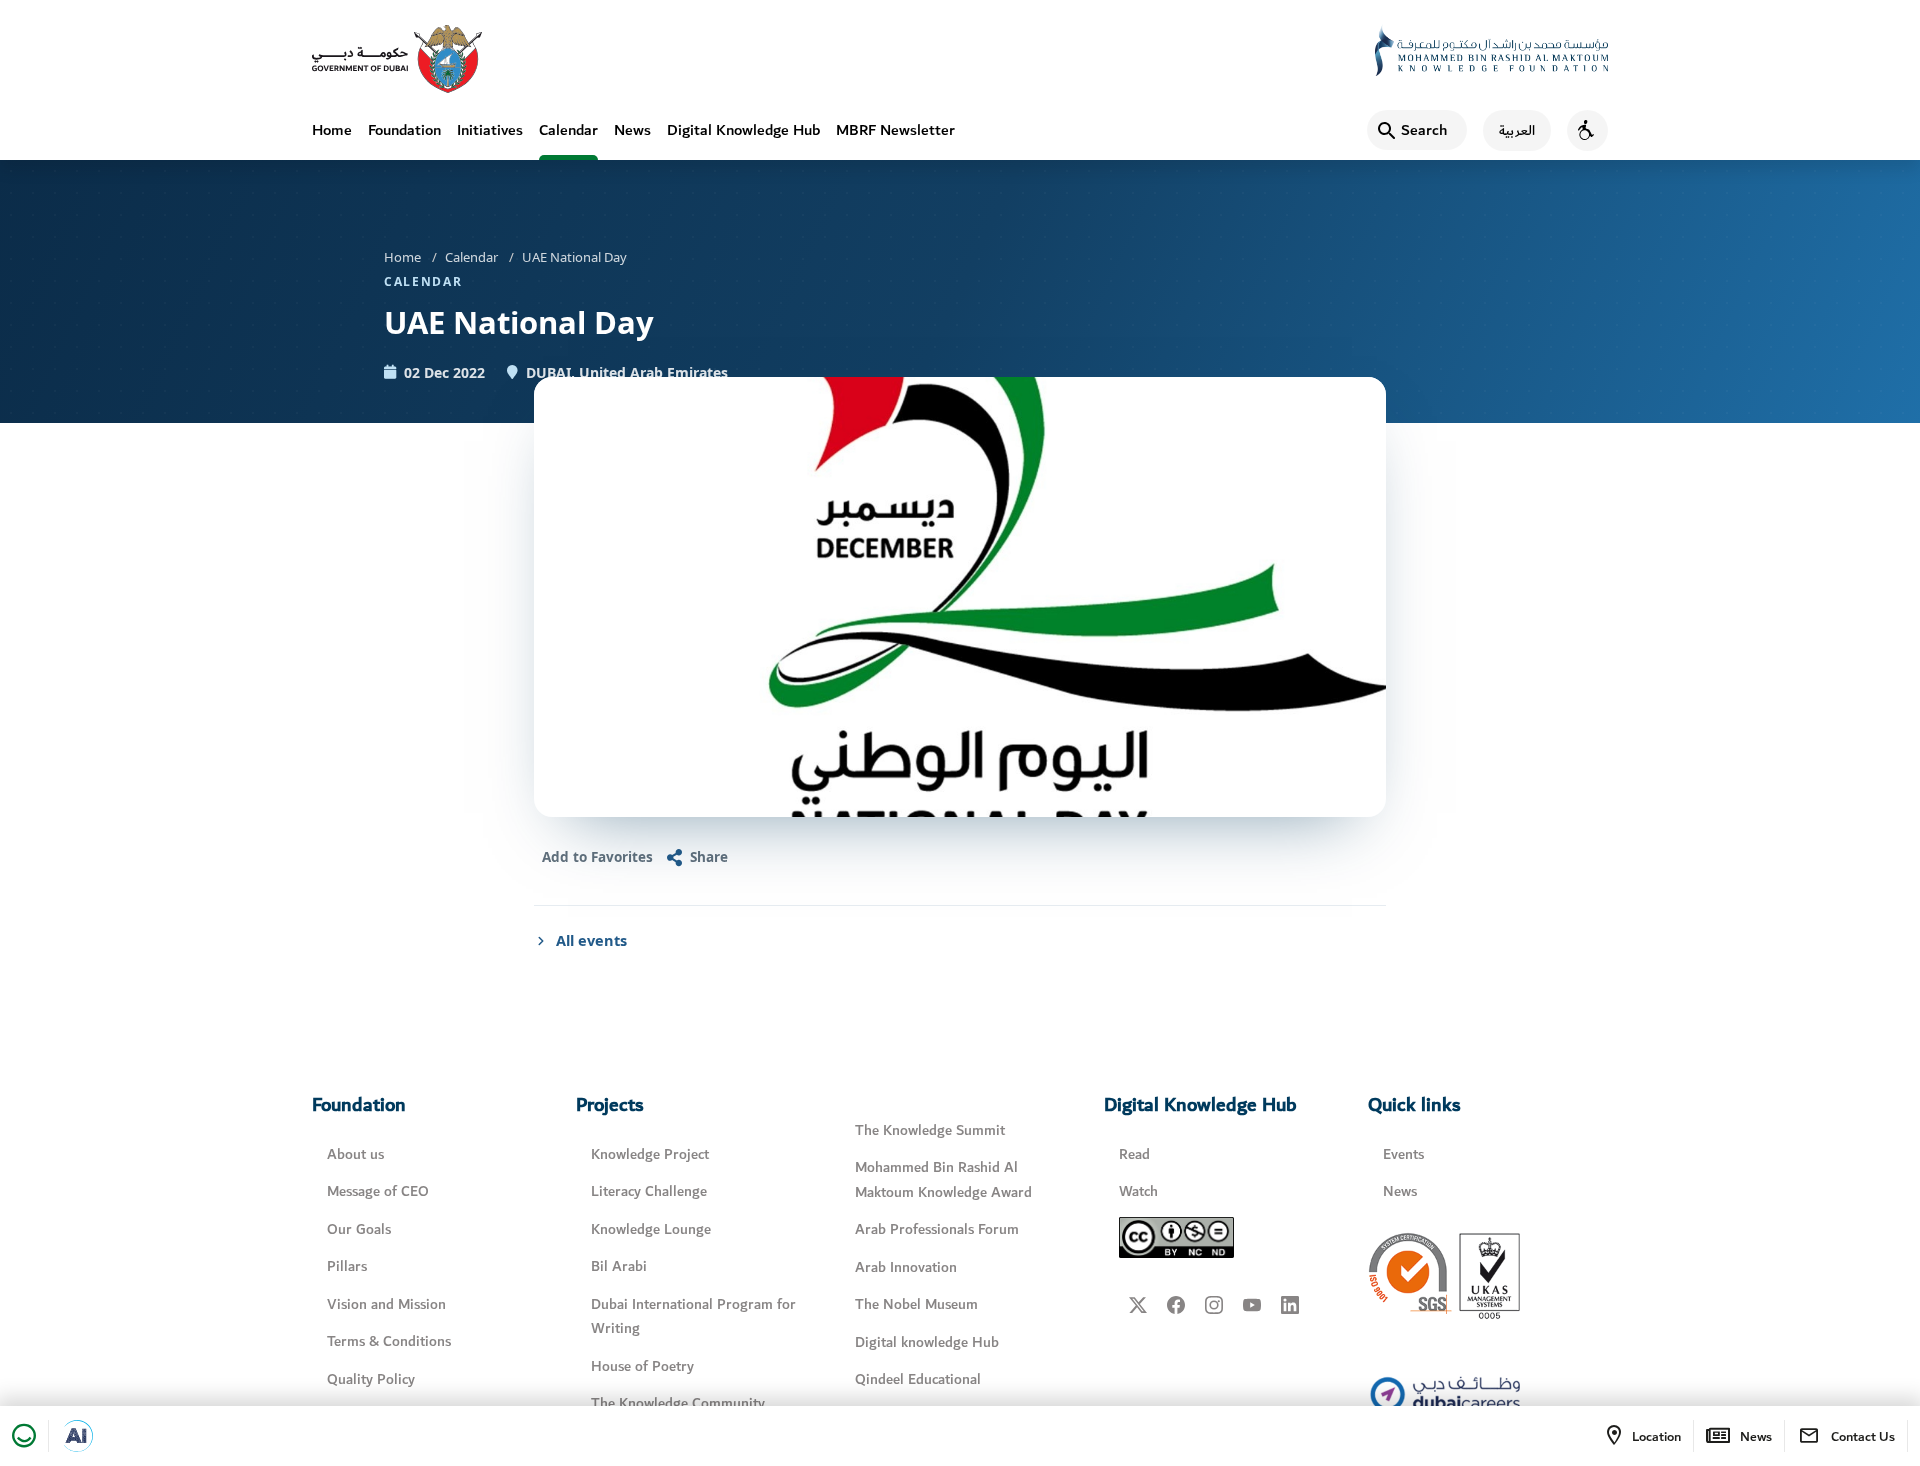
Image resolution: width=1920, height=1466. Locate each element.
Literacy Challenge (649, 1191)
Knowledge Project (650, 1154)
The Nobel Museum (916, 1304)
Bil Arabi (619, 1266)
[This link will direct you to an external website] (397, 59)
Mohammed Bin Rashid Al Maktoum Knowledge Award (943, 1180)
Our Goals (359, 1229)
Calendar (568, 130)
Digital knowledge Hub (927, 1342)
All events (591, 940)
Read (1134, 1154)
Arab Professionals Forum (937, 1229)
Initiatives (490, 130)
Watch (1138, 1191)
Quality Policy (371, 1379)
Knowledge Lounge (651, 1229)
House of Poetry (642, 1366)
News (632, 130)
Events (1403, 1154)
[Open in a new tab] (77, 1436)
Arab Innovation (906, 1267)
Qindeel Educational (918, 1379)
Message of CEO (378, 1191)
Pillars (347, 1266)
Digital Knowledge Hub (743, 130)
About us (355, 1154)
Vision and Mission (386, 1304)
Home (332, 130)
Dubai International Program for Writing (693, 1317)
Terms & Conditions (389, 1341)
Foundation (404, 130)
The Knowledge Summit (930, 1130)
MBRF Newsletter (895, 130)
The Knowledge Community (678, 1403)
